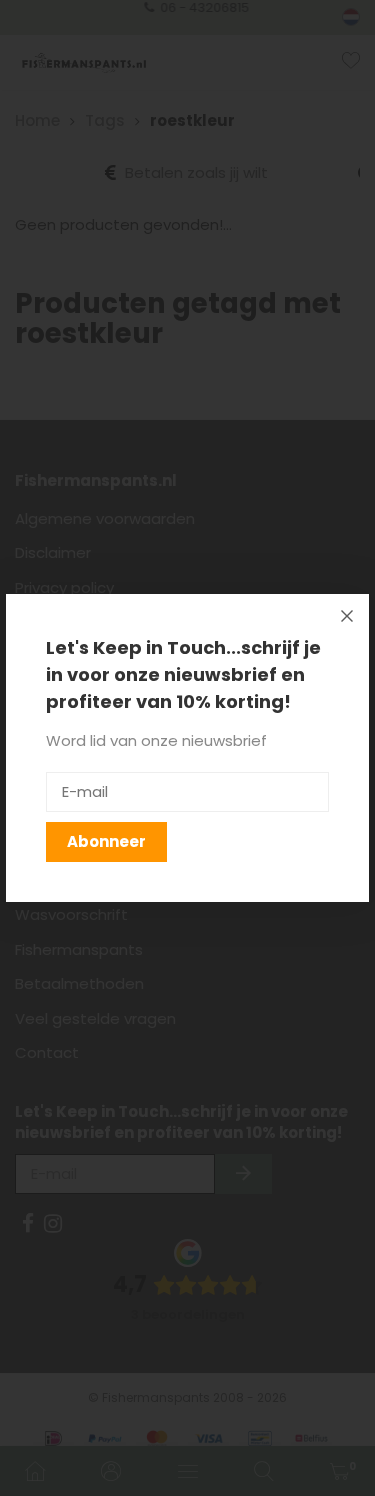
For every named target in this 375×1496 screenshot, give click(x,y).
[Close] (347, 616)
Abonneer (106, 841)
